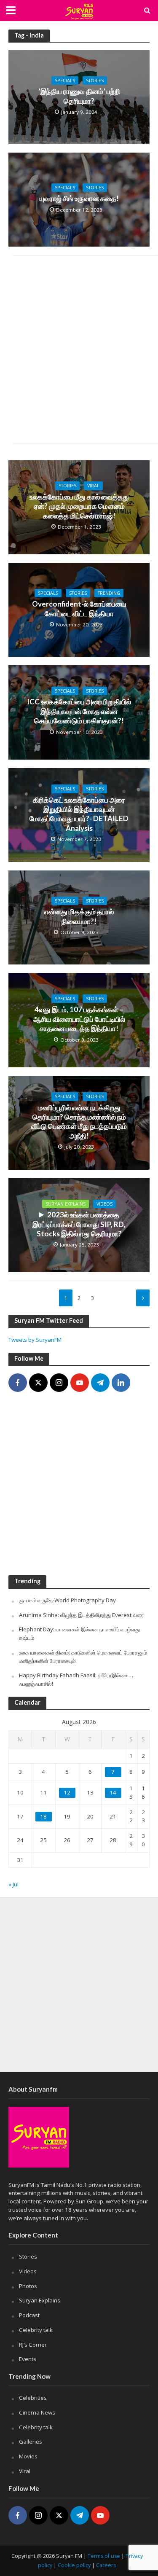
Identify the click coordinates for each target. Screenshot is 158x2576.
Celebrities (33, 2398)
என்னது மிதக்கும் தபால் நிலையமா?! (79, 916)
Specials (65, 81)
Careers (106, 2565)
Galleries (31, 2442)
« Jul (13, 1884)
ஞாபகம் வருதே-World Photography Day (67, 1600)
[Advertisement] (79, 349)
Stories (95, 81)
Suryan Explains (66, 1204)
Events (28, 2359)
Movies (28, 2456)
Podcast (29, 2315)
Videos (104, 1204)
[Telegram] (100, 1383)
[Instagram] (59, 1383)
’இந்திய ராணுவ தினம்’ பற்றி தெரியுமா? (79, 96)
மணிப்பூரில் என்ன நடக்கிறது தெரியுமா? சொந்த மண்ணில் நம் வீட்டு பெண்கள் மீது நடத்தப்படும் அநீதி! (79, 1122)
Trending (109, 593)
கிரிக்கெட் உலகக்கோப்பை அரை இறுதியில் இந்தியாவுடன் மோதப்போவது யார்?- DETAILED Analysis (79, 814)
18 (43, 1816)
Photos (28, 2286)
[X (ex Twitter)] (38, 1383)
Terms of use (104, 2556)
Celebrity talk (36, 2330)
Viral (93, 486)
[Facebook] (18, 1383)
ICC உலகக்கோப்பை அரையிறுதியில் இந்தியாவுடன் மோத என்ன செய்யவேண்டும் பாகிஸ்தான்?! (79, 711)
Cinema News (37, 2412)
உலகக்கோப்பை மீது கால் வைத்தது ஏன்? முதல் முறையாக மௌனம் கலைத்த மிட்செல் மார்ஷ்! (79, 506)
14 (113, 1792)
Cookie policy (74, 2565)
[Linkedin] (121, 1383)
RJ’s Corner (33, 2345)
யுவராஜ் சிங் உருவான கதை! (79, 198)
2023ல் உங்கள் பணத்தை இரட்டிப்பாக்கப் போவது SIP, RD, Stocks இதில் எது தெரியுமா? (79, 1224)
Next (143, 1298)
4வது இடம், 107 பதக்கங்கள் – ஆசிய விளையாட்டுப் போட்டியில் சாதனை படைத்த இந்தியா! (79, 1019)
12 (67, 1792)
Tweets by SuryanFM (35, 1340)
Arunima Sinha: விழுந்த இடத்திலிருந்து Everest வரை (82, 1615)
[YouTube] (80, 1383)
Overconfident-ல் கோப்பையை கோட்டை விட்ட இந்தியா (79, 608)
